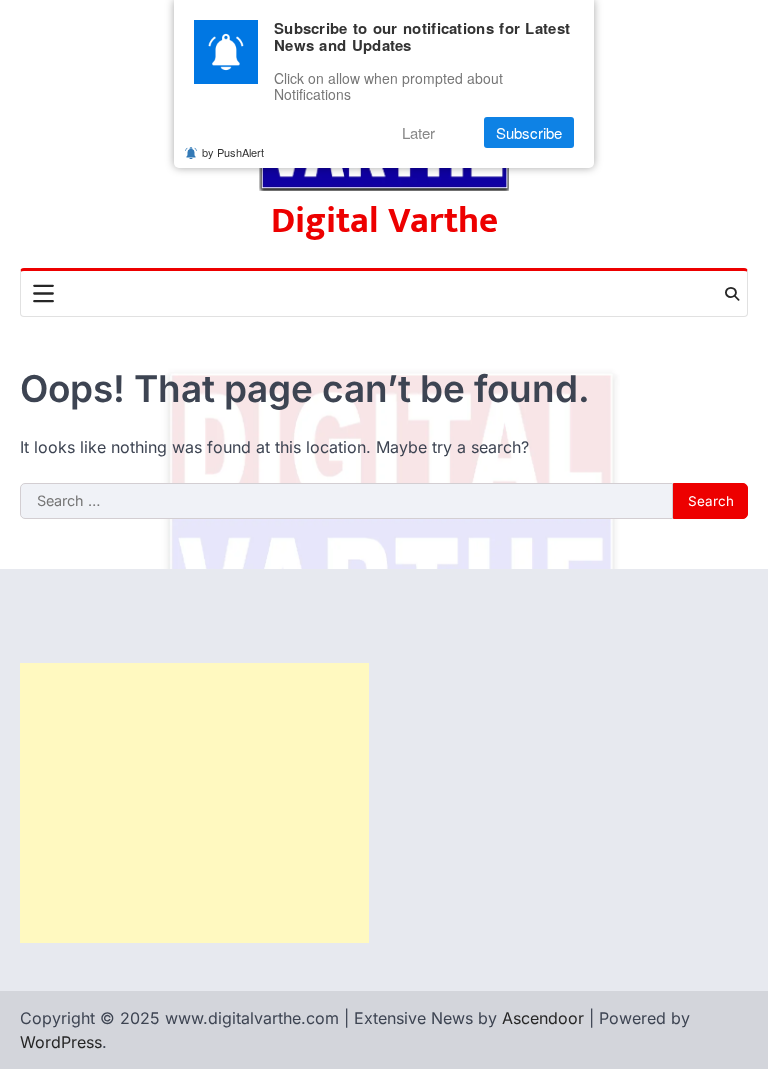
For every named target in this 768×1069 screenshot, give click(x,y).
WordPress (61, 1042)
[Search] (732, 294)
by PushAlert (233, 152)
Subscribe (529, 132)
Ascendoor (543, 1018)
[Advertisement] (194, 803)
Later (418, 132)
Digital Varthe (384, 221)
